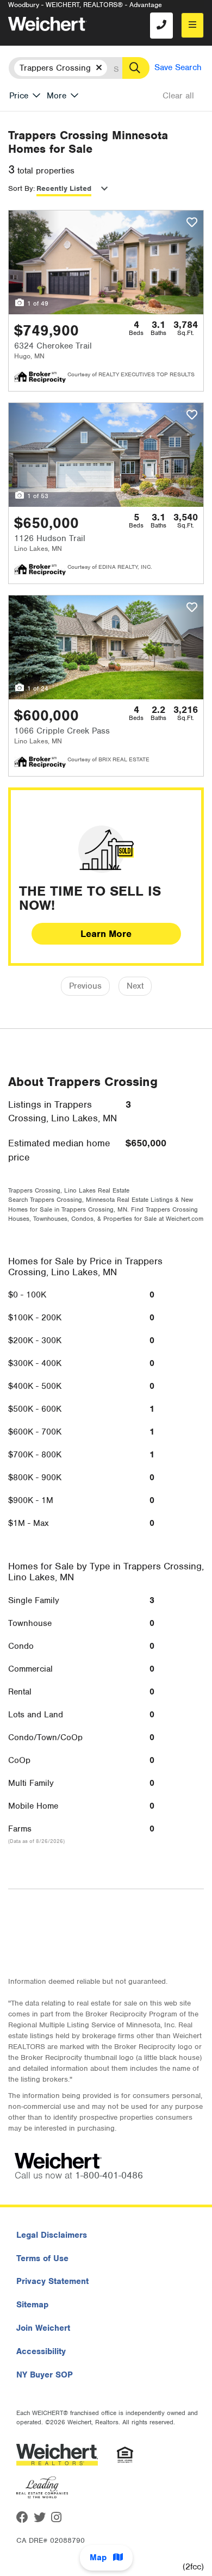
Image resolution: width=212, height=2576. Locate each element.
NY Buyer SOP (45, 2375)
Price (19, 96)
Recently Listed (64, 188)
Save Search (178, 67)
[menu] (192, 25)
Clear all (178, 96)
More (57, 96)
